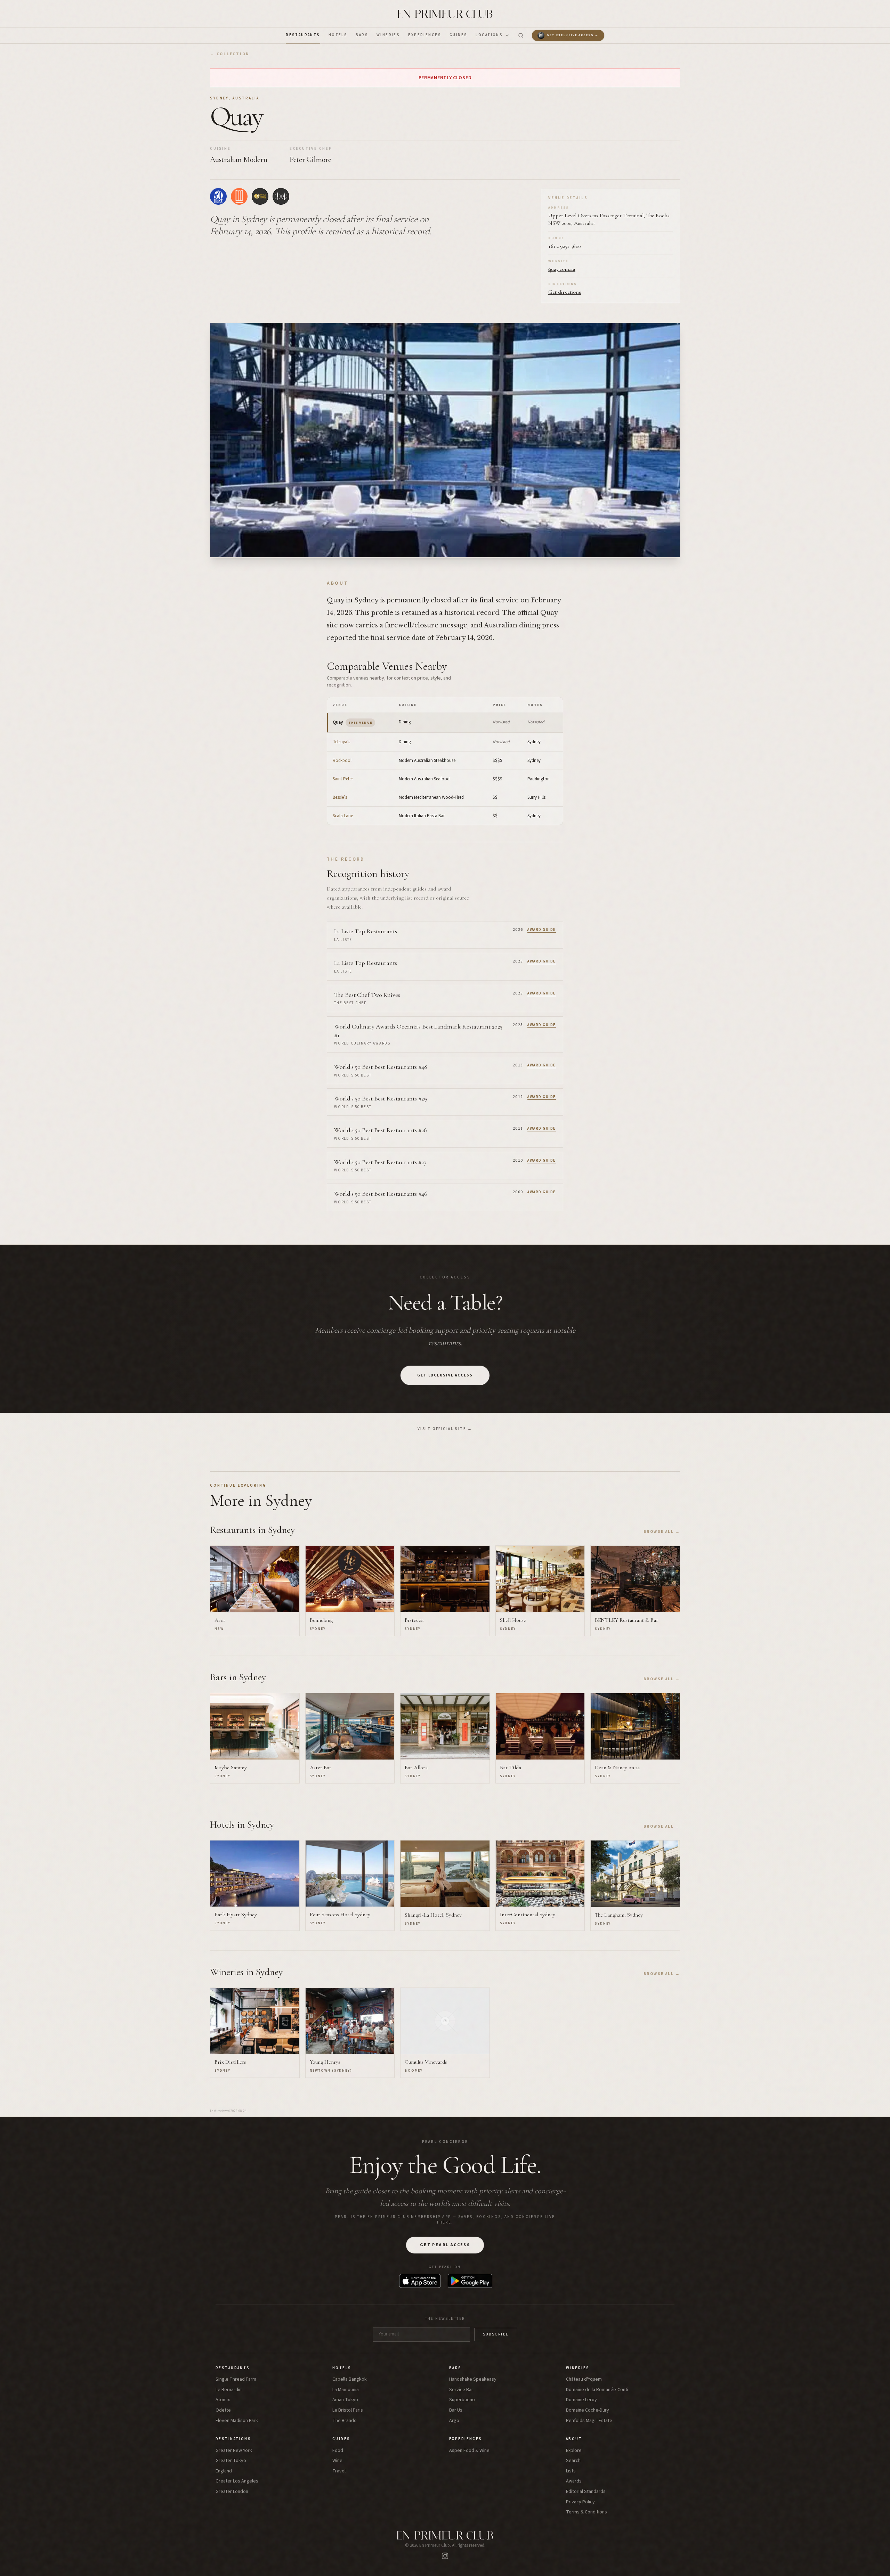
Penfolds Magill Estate (589, 2421)
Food (338, 2451)
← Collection (230, 54)
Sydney (219, 98)
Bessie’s (340, 797)
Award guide (542, 930)
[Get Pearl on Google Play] (470, 2281)
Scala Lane (343, 816)
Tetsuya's (341, 742)
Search (573, 2461)
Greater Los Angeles (237, 2481)
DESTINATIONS (233, 2439)
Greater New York (234, 2451)
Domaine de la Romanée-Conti (597, 2390)
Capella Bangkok (350, 2379)
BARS (362, 35)
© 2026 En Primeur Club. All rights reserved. (445, 2545)
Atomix (223, 2400)
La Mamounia (346, 2390)
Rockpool (342, 761)
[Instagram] (445, 2556)
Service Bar (461, 2390)
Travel (339, 2471)
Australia (246, 98)
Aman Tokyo (345, 2400)
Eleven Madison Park (237, 2421)
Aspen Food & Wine (469, 2451)
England (224, 2471)
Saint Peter (343, 779)
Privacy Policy (580, 2502)
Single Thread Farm (236, 2379)
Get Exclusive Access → (573, 35)
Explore (574, 2451)
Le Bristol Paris (348, 2410)
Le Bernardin (229, 2390)
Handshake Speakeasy (473, 2379)
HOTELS (338, 35)
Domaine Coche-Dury (588, 2410)
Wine (337, 2461)
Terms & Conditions (586, 2512)
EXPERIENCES (425, 35)
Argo (454, 2421)
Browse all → (662, 1532)
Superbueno (462, 2400)
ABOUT (574, 2439)
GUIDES (459, 35)
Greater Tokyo (231, 2461)
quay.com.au (562, 269)
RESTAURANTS (303, 35)
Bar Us (456, 2410)
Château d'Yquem (584, 2379)
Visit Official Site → (445, 1429)
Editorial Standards (586, 2492)
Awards (574, 2481)
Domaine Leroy (581, 2400)
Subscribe (496, 2334)
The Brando (345, 2421)
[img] (218, 196)
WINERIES (388, 35)
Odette (223, 2410)
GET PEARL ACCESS (445, 2245)
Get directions (565, 292)
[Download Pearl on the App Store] (420, 2281)
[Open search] (521, 35)
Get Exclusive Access (445, 1375)
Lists (571, 2471)
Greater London (232, 2492)
